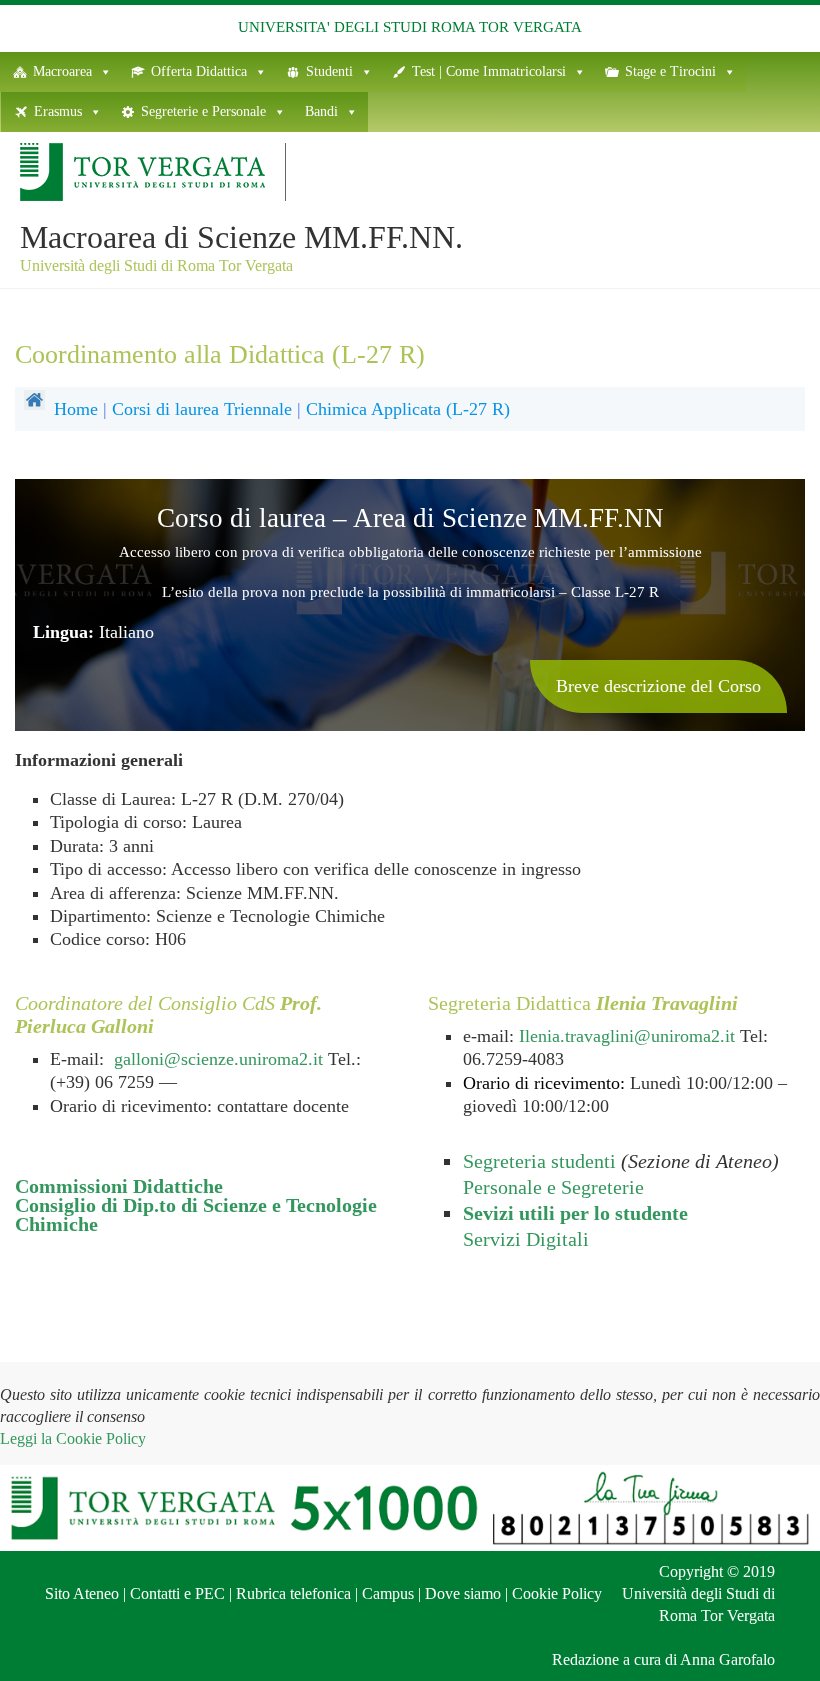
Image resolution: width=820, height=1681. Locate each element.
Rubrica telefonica (293, 1593)
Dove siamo (463, 1593)
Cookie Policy (557, 1593)
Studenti (329, 71)
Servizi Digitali (526, 1239)
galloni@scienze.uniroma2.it (218, 1059)
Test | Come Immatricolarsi (489, 71)
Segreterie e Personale (203, 111)
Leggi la (73, 1438)
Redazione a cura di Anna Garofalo (663, 1659)
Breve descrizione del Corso (658, 686)
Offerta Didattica (199, 71)
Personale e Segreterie (553, 1187)
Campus (388, 1593)
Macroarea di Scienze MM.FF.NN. (241, 237)
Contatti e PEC (177, 1593)
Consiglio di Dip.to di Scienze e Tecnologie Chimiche (196, 1214)
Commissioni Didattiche (119, 1186)
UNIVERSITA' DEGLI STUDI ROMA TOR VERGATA (410, 27)
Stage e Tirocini (670, 71)
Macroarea (62, 71)
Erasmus (58, 111)
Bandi (321, 111)
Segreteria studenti (539, 1161)
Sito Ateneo (82, 1593)
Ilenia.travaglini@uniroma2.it (627, 1036)
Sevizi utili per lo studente (575, 1213)
